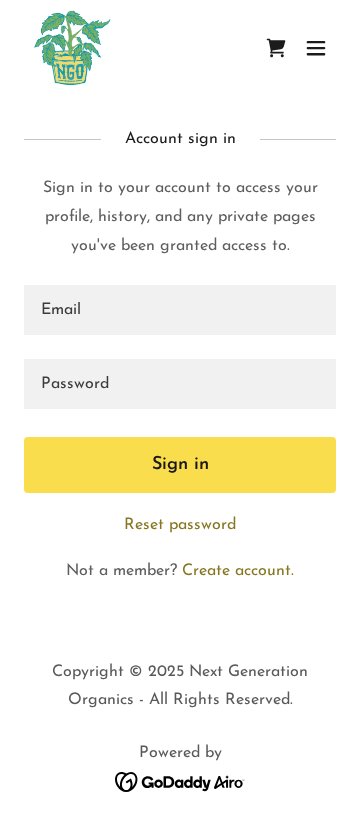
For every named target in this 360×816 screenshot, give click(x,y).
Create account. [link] (238, 571)
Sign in (180, 465)
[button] (316, 48)
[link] (72, 48)
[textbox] (180, 310)
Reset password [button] (180, 525)
